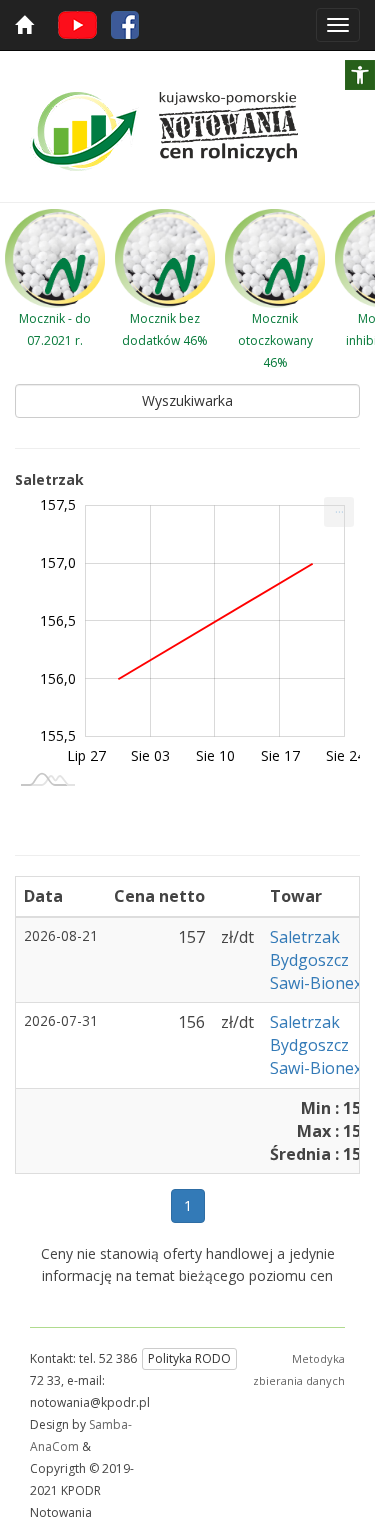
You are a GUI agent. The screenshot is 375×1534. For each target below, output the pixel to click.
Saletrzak (305, 937)
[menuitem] (339, 512)
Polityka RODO (189, 1358)
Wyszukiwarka (187, 400)
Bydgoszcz (309, 960)
